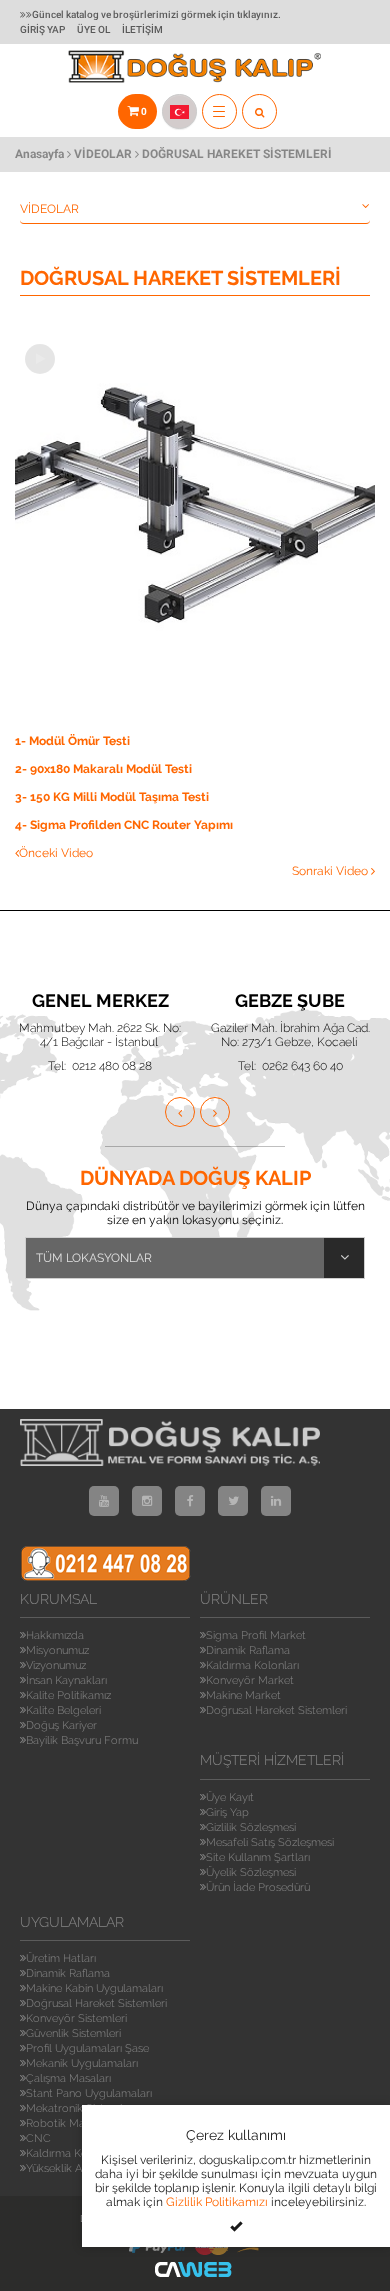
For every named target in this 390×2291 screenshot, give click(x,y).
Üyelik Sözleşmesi (251, 1872)
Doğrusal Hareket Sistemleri (276, 1710)
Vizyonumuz (56, 1665)
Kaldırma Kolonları (252, 1665)
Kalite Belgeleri (63, 1710)
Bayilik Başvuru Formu (82, 1740)
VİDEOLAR (103, 154)
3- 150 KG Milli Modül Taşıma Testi (112, 797)
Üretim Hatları (61, 1958)
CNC (38, 2138)
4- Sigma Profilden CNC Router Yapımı (124, 825)
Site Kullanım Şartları (258, 1857)
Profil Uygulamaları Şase (87, 2048)
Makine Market (243, 1695)
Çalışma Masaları (68, 2078)
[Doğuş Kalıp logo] (195, 64)
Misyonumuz (57, 1650)
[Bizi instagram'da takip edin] (147, 1501)
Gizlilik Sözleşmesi (251, 1827)
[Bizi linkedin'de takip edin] (276, 1501)
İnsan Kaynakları (66, 1680)
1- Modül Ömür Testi (72, 741)
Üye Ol (93, 29)
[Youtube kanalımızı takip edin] (104, 1501)
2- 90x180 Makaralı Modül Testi (103, 769)
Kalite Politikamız (68, 1695)
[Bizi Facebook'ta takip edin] (190, 1501)
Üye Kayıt (230, 1797)
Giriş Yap (42, 29)
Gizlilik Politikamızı (217, 2202)
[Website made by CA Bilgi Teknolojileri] (195, 2268)
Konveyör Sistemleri (76, 2018)
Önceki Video (56, 853)
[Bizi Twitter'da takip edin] (233, 1501)
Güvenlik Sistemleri (73, 2033)
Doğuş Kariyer (61, 1725)
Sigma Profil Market (256, 1635)
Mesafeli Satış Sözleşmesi (270, 1842)
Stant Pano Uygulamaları (89, 2093)
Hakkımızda (55, 1635)
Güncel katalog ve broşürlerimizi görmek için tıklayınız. (156, 14)
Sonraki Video (331, 871)
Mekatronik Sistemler (79, 2108)
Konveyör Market (250, 1680)
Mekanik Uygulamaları (82, 2063)
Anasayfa (39, 154)
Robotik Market (65, 2123)
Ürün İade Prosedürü (258, 1887)
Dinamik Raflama (248, 1650)
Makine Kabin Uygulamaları (94, 1988)
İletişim (142, 29)
